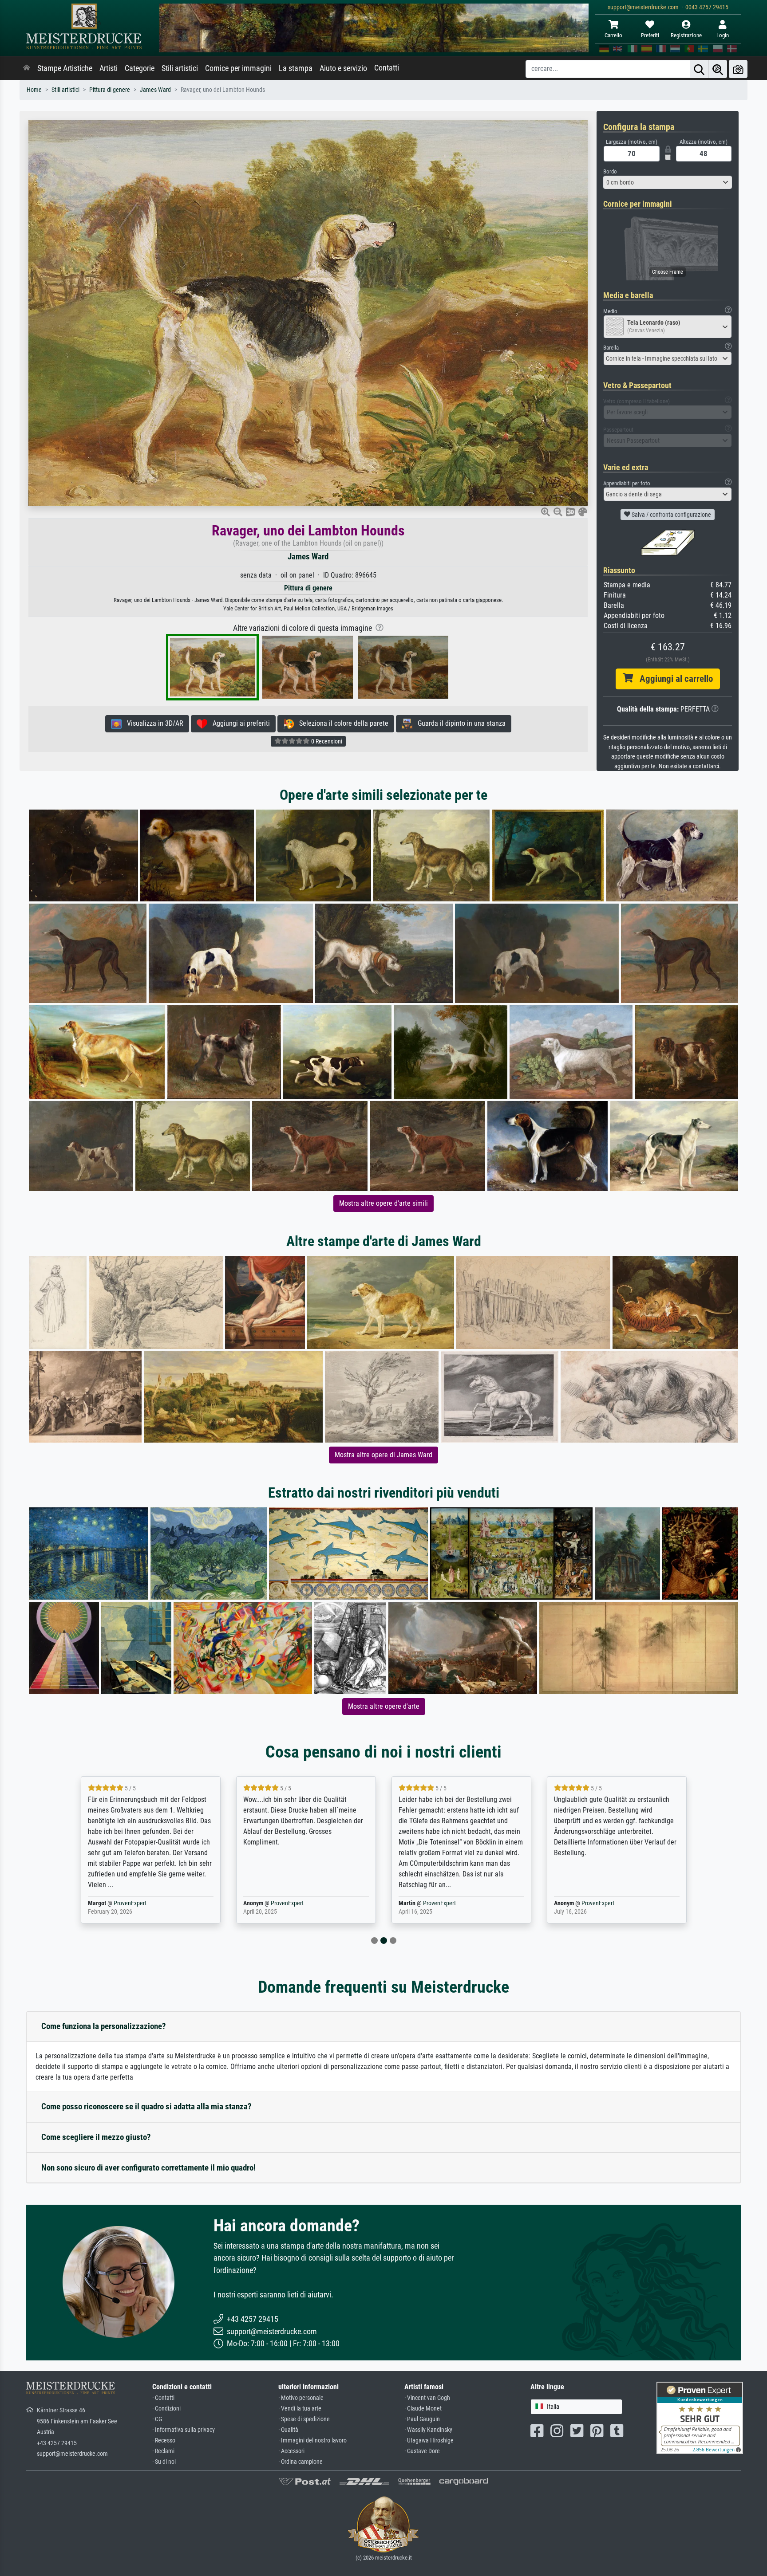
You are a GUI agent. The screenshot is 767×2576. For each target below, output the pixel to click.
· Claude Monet (423, 2409)
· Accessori (291, 2451)
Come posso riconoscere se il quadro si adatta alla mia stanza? (146, 2106)
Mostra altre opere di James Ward (383, 1455)
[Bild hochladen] (738, 69)
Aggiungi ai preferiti (239, 723)
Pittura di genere (110, 90)
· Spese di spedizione (304, 2419)
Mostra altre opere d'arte (384, 1706)
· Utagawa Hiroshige (429, 2440)
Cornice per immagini (238, 68)
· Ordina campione (300, 2462)
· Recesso (164, 2440)
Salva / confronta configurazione (671, 515)
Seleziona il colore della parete (341, 723)
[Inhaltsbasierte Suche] (718, 69)
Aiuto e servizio (343, 68)
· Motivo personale (301, 2398)
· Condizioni (166, 2409)
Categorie (140, 68)
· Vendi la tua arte (300, 2409)
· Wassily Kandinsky (428, 2430)
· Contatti (163, 2398)
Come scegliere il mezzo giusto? (96, 2137)
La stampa (296, 68)
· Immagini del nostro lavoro (312, 2440)
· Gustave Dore (422, 2451)
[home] (27, 68)
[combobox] (668, 182)
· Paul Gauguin (422, 2419)
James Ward (155, 90)
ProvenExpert (132, 1903)
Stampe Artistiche (65, 68)
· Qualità (288, 2430)
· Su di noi (164, 2462)
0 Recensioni (326, 741)
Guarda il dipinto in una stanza (459, 723)
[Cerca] (699, 69)
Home (34, 90)
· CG (157, 2419)
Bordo (610, 171)
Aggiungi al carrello (673, 679)
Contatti (387, 68)
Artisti (109, 68)
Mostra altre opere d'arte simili (383, 1203)
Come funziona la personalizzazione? (104, 2026)
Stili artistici (180, 68)
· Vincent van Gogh (427, 2398)
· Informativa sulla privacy (184, 2430)
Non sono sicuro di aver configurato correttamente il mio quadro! (148, 2168)
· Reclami (163, 2451)
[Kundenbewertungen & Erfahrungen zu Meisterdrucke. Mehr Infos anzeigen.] (700, 2417)
